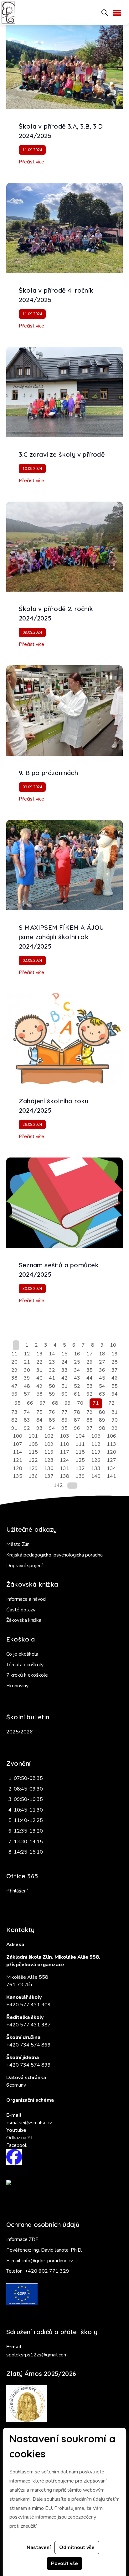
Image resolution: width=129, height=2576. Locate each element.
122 (33, 1460)
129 (33, 1468)
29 (14, 1370)
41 (52, 1378)
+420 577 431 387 (28, 2025)
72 (111, 1403)
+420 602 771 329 (47, 2271)
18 (102, 1354)
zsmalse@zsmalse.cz (29, 2123)
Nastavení (39, 2547)
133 (96, 1468)
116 (49, 1452)
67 (43, 1403)
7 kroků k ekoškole (27, 1675)
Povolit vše (64, 2563)
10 (113, 1345)
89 (102, 1420)
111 (80, 1444)
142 (58, 1485)
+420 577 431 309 (28, 2005)
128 (18, 1468)
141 (111, 1476)
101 (33, 1436)
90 (115, 1420)
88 (90, 1420)
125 (80, 1460)
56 (14, 1394)
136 (33, 1476)
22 (39, 1362)
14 (52, 1354)
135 (18, 1476)
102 (49, 1436)
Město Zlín (18, 1544)
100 (18, 1436)
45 (102, 1378)
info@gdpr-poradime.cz (48, 2261)
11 (14, 1354)
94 (52, 1428)
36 (102, 1370)
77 (64, 1412)
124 (64, 1460)
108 (33, 1444)
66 (30, 1403)
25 (77, 1362)
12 (27, 1354)
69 (68, 1403)
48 (27, 1386)
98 (102, 1428)
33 (64, 1370)
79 (90, 1412)
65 (18, 1403)
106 (111, 1436)
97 (90, 1428)
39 (27, 1378)
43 (77, 1378)
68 (55, 1403)
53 (90, 1386)
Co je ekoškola (22, 1654)
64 (115, 1394)
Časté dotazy (21, 1610)
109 (49, 1444)
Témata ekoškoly (25, 1665)
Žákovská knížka (24, 1620)
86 (64, 1420)
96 (77, 1428)
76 (52, 1412)
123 (49, 1460)
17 (90, 1354)
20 (14, 1362)
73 (14, 1412)
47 (14, 1386)
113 (111, 1444)
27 (102, 1362)
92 (27, 1428)
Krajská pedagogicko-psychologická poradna (54, 1555)
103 (64, 1436)
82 (14, 1420)
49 (39, 1386)
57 (27, 1394)
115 (33, 1452)
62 (90, 1394)
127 (111, 1460)
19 (115, 1354)
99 (115, 1428)
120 (111, 1452)
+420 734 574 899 (28, 2065)
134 (111, 1468)
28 (115, 1362)
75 (39, 1412)
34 (77, 1370)
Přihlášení (17, 1891)
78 (77, 1412)
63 (102, 1394)
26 (90, 1362)
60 (64, 1394)
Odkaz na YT (20, 2138)
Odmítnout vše (77, 2547)
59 (52, 1394)
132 (80, 1468)
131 (64, 1468)
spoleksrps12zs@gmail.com (37, 2355)
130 (49, 1468)
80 (102, 1412)
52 (77, 1386)
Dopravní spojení (24, 1566)
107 (18, 1444)
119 (96, 1452)
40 (39, 1378)
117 (64, 1452)
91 (14, 1428)
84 (39, 1420)
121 (18, 1460)
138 (64, 1476)
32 (52, 1370)
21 (27, 1362)
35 (90, 1370)
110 (64, 1444)
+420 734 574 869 (28, 2045)
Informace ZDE (22, 2239)
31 (39, 1370)
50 (52, 1386)
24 (64, 1362)
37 (115, 1370)
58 (39, 1394)
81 (115, 1412)
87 (77, 1420)
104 (80, 1436)
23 (52, 1362)
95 (64, 1428)
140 (96, 1476)
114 (18, 1452)
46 (115, 1378)
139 (80, 1476)
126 (96, 1460)
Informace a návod (26, 1599)
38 (14, 1378)
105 (96, 1436)
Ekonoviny (17, 1686)
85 (52, 1420)
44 (90, 1378)
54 (102, 1386)
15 (64, 1354)
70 (80, 1403)
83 (27, 1420)
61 (77, 1394)
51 (64, 1386)
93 (39, 1428)
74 (27, 1412)
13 (39, 1354)
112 (96, 1444)
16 (77, 1354)
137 (49, 1476)
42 (64, 1378)
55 (115, 1386)
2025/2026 (20, 1732)
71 (96, 1403)
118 (80, 1452)
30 (27, 1370)
